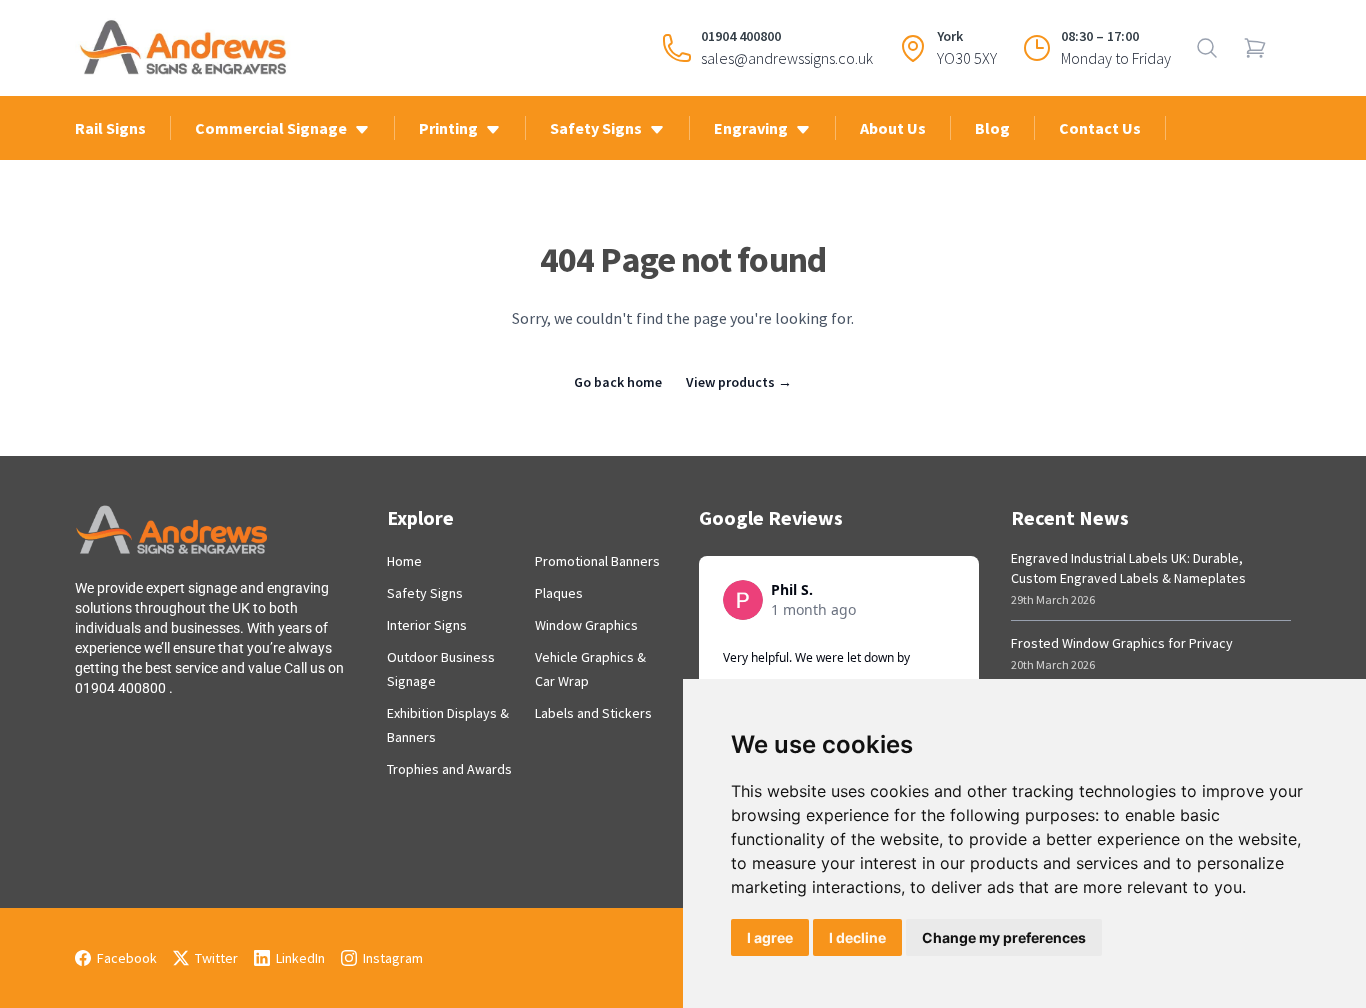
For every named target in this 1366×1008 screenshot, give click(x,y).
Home (404, 561)
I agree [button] (770, 937)
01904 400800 (741, 36)
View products (739, 382)
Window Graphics (586, 625)
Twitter (216, 958)
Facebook (127, 958)
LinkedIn (300, 958)
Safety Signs (425, 593)
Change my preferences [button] (1004, 937)
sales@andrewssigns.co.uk (787, 58)
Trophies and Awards (449, 769)
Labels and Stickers (593, 713)
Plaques (559, 593)
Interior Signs (427, 625)
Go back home (618, 382)
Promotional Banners (597, 561)
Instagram (393, 958)
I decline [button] (857, 937)
